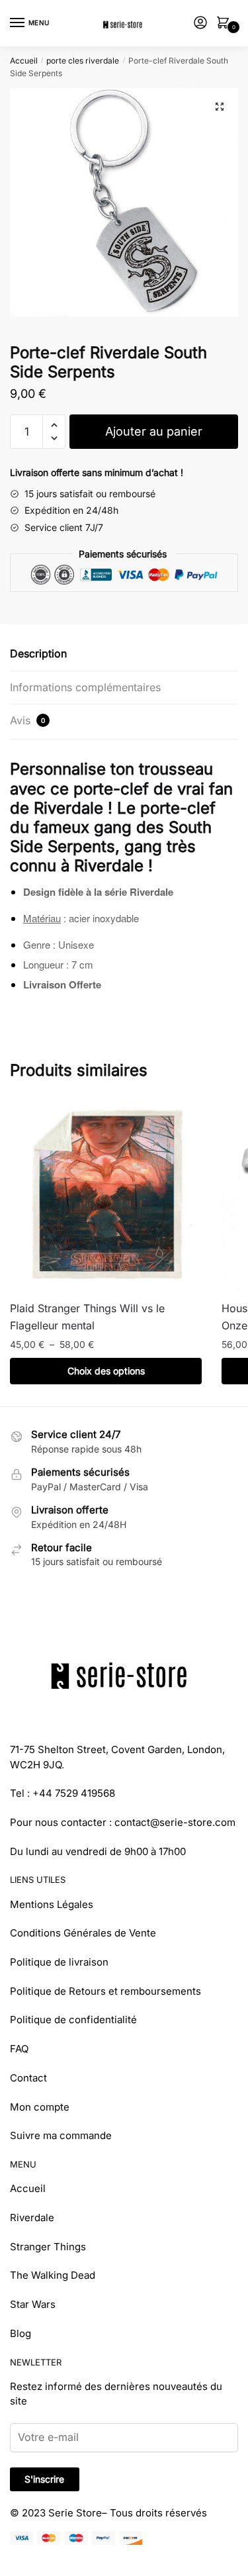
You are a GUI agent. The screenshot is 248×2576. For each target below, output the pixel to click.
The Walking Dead (53, 2275)
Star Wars (33, 2304)
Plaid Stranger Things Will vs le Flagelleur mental (87, 1317)
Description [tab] (38, 653)
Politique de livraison (59, 1962)
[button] (220, 107)
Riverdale (32, 2218)
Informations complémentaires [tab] (85, 687)
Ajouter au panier (154, 431)
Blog (21, 2333)
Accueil (24, 61)
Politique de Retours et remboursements (105, 1991)
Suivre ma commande (61, 2135)
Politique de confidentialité (73, 2020)
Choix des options (106, 1371)
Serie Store (75, 2513)
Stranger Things (48, 2247)
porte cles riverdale (83, 61)
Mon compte (40, 2107)
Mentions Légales (52, 1904)
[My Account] (200, 24)
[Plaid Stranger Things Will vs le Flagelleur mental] (106, 1195)
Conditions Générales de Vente (83, 1933)
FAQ (19, 2049)
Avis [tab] (27, 720)
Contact (28, 2078)
